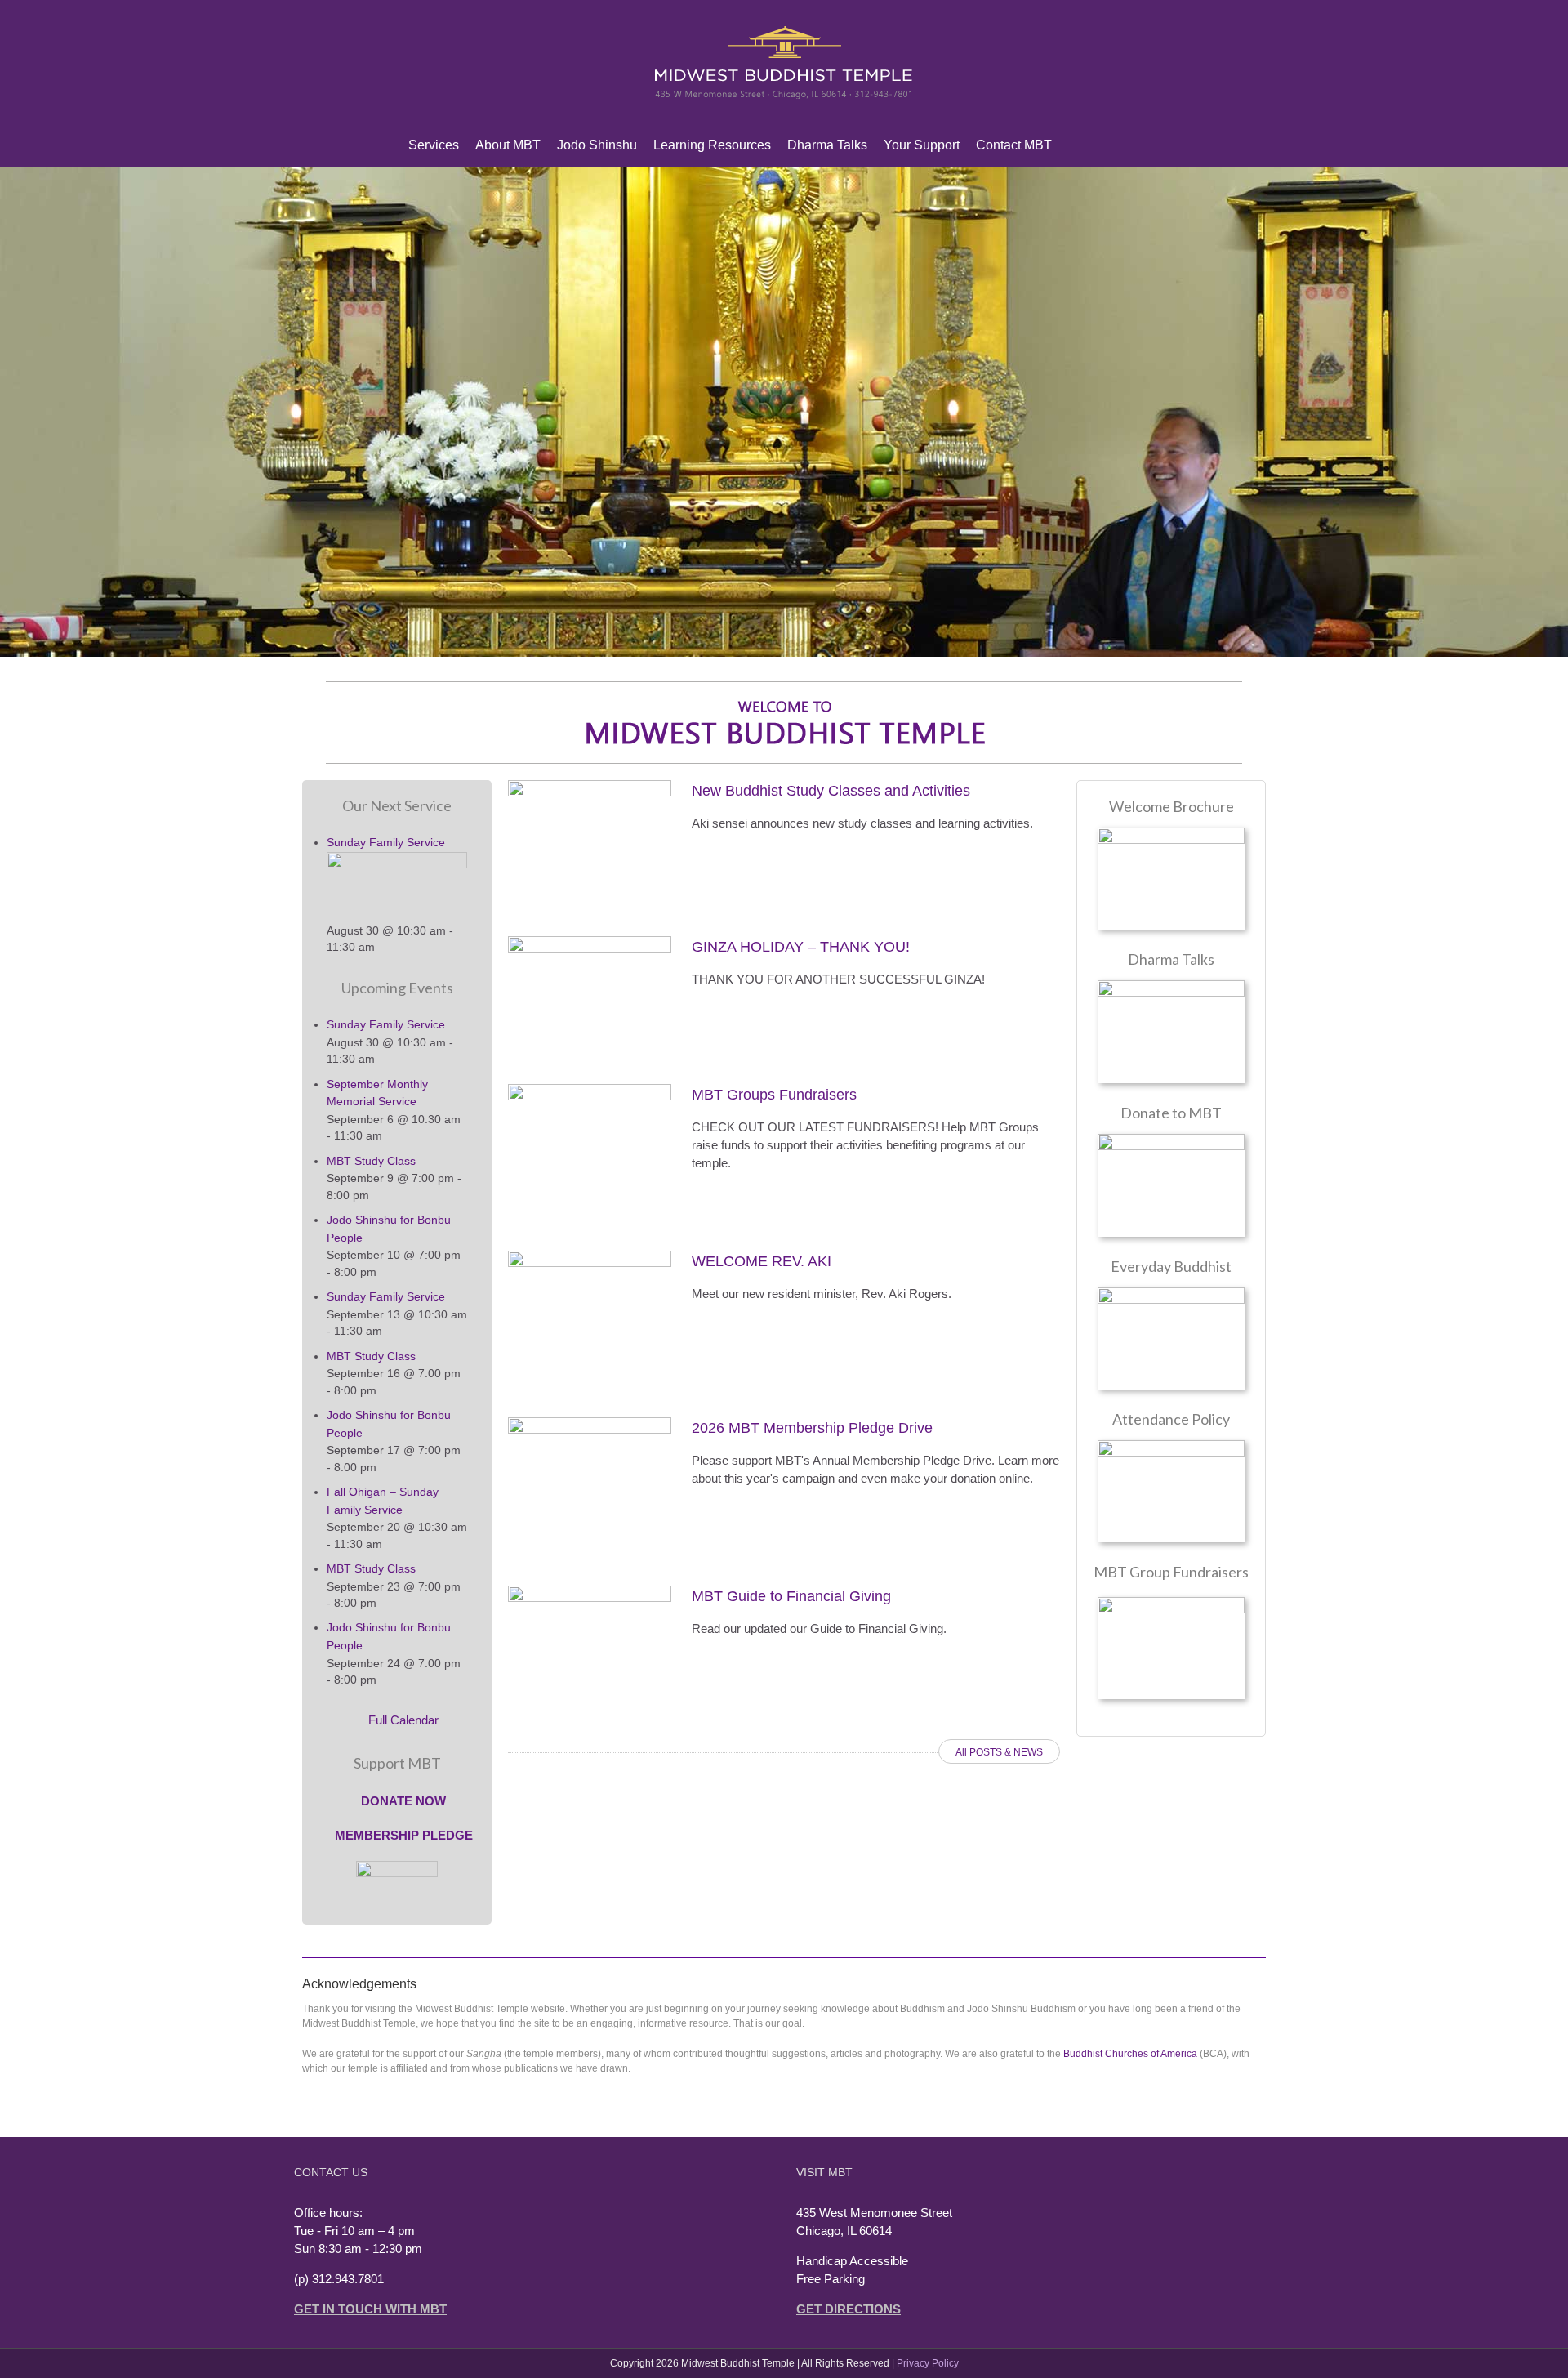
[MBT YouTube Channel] (1125, 145)
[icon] (1171, 1294)
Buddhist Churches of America (1130, 2054)
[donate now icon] (1171, 1140)
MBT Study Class (371, 1161)
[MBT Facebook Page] (1099, 145)
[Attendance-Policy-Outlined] (1171, 1446)
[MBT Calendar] (1073, 145)
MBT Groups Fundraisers (774, 1095)
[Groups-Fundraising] (1171, 1603)
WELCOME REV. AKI (762, 1261)
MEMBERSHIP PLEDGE (402, 1835)
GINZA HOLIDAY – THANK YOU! (801, 947)
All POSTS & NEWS (999, 1752)
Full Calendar (402, 1720)
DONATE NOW (402, 1801)
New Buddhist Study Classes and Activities (831, 791)
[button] (1151, 145)
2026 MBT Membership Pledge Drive (812, 1428)
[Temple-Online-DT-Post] (1171, 986)
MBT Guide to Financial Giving (791, 1596)
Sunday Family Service (386, 842)
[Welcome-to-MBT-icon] (1171, 834)
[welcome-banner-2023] (784, 688)
